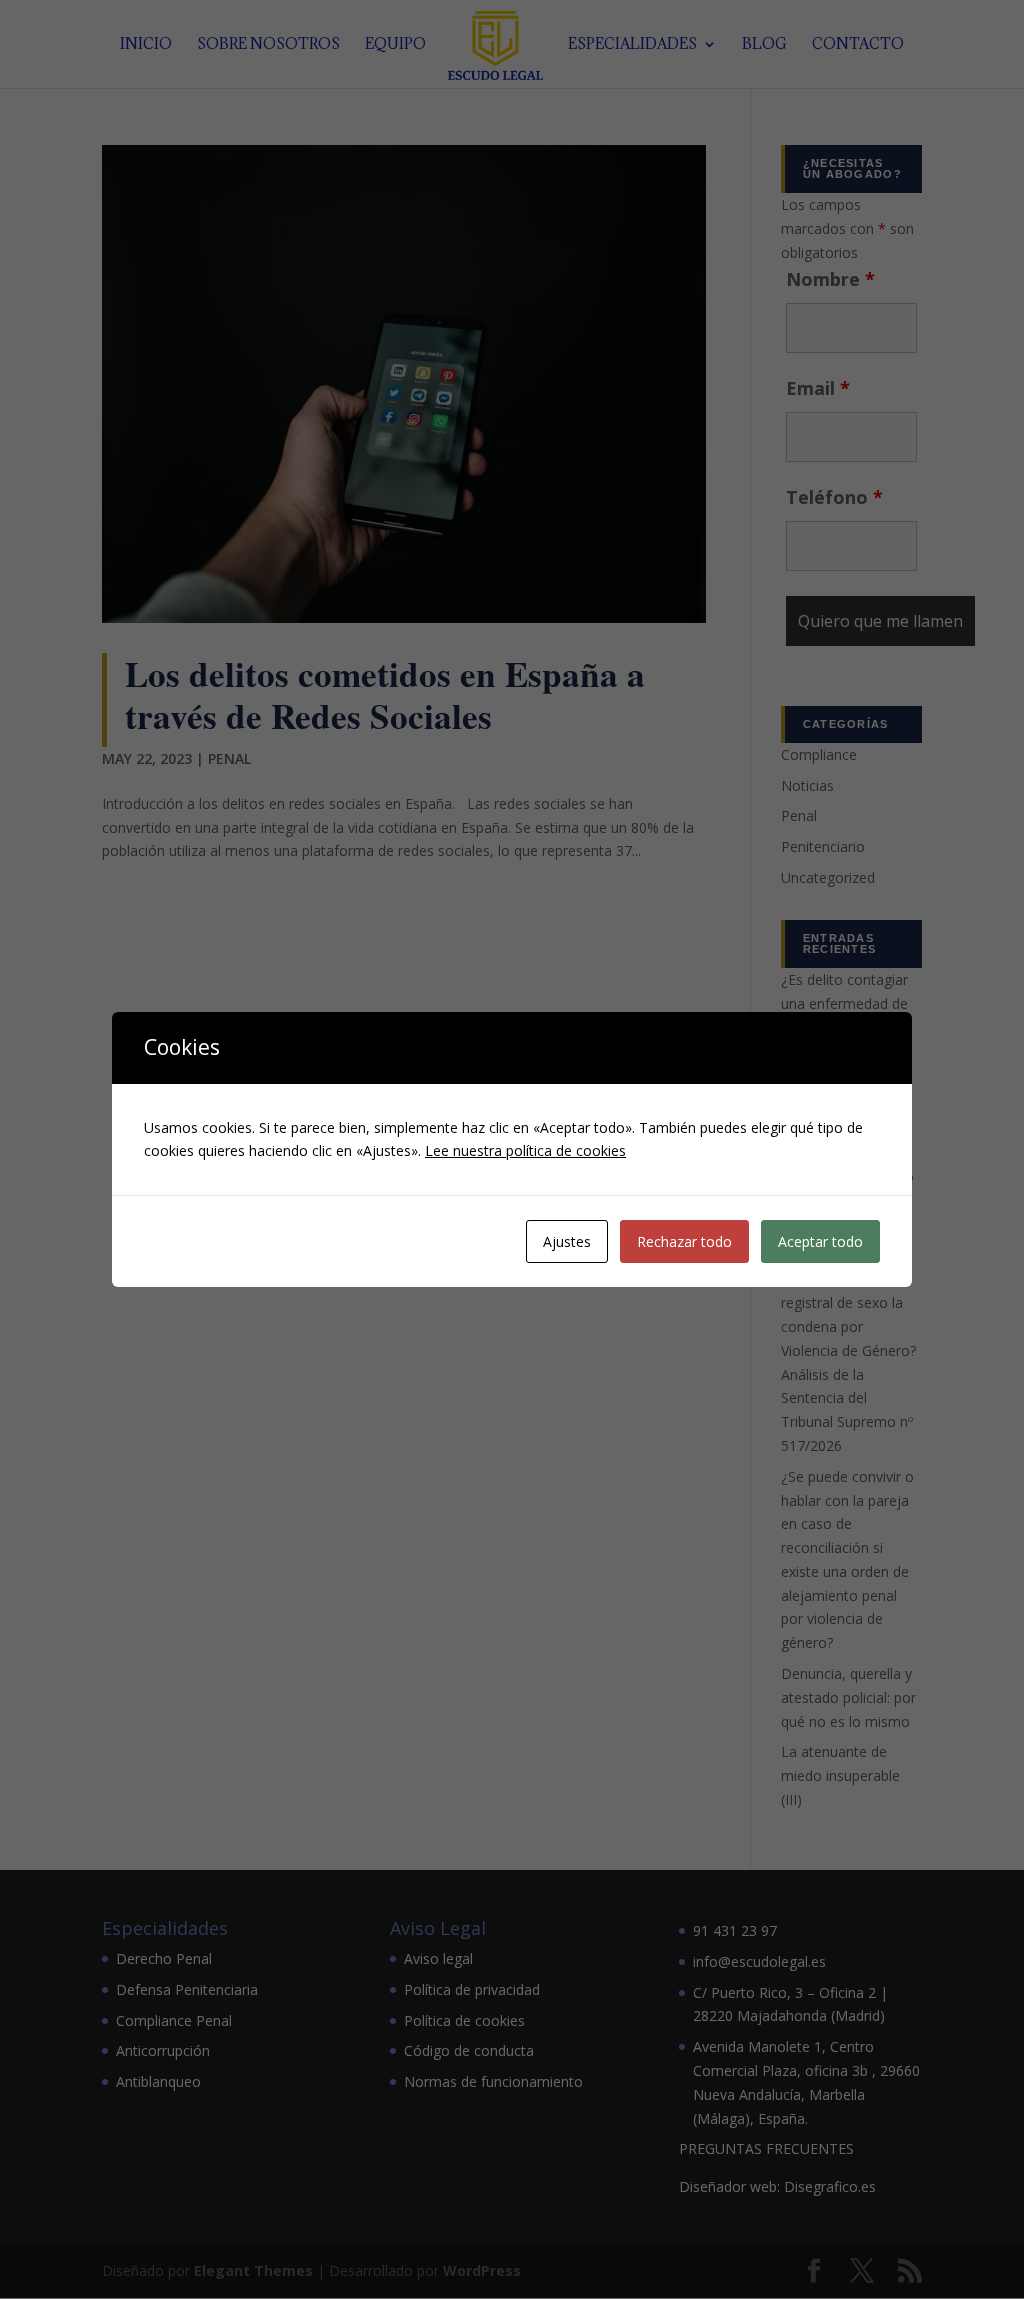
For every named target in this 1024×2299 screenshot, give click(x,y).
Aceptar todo (820, 1241)
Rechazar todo (684, 1241)
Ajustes (567, 1241)
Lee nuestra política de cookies (525, 1150)
